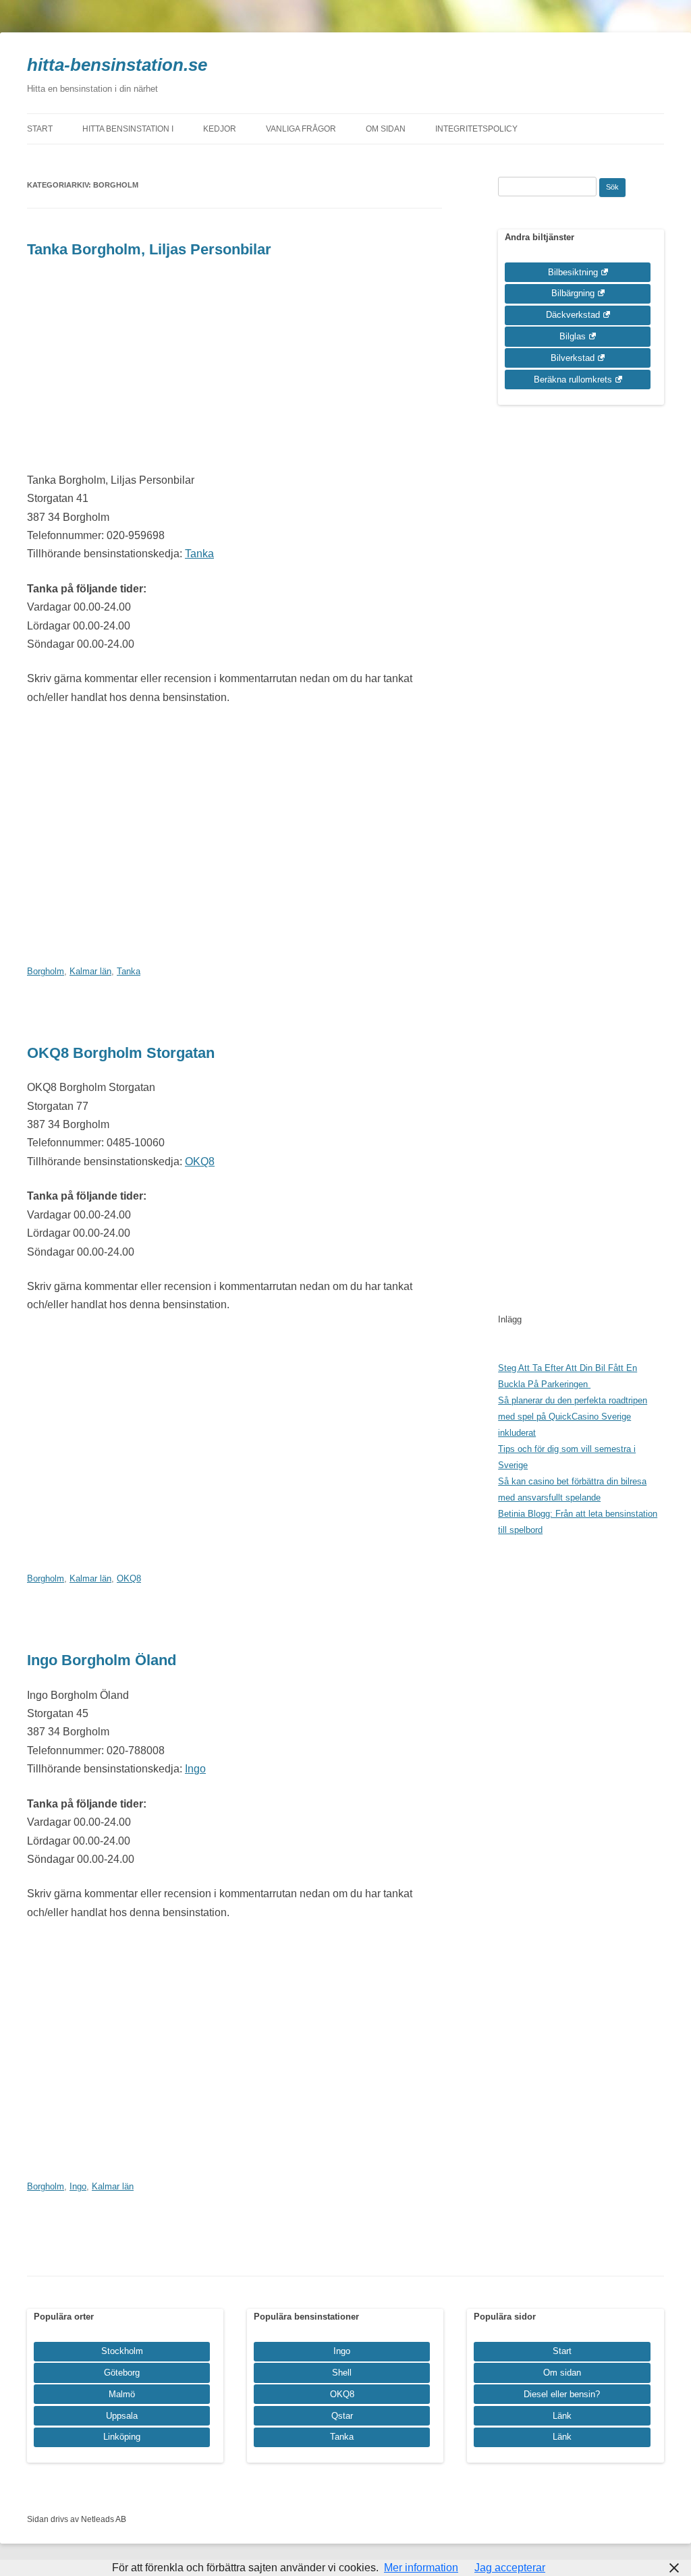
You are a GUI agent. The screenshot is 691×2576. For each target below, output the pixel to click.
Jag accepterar (510, 2568)
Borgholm (46, 971)
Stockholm (122, 2351)
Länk (562, 2416)
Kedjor (220, 129)
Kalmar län (90, 971)
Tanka (199, 554)
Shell (342, 2373)
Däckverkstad (573, 315)
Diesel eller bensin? (562, 2394)
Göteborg (122, 2373)
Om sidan (386, 129)
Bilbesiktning (573, 272)
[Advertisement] (234, 370)
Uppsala (122, 2416)
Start (40, 129)
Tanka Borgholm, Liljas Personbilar (149, 249)
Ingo (195, 1769)
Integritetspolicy (476, 129)
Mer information (421, 2568)
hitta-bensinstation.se (117, 65)
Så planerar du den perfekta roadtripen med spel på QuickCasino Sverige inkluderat (573, 1417)
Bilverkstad (573, 358)
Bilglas (573, 336)
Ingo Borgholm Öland (102, 1660)
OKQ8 (200, 1161)
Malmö (122, 2394)
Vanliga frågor (301, 129)
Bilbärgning (573, 293)
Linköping (122, 2437)
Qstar (342, 2416)
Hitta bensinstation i (128, 129)
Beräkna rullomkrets (573, 380)
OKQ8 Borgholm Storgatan (121, 1053)
